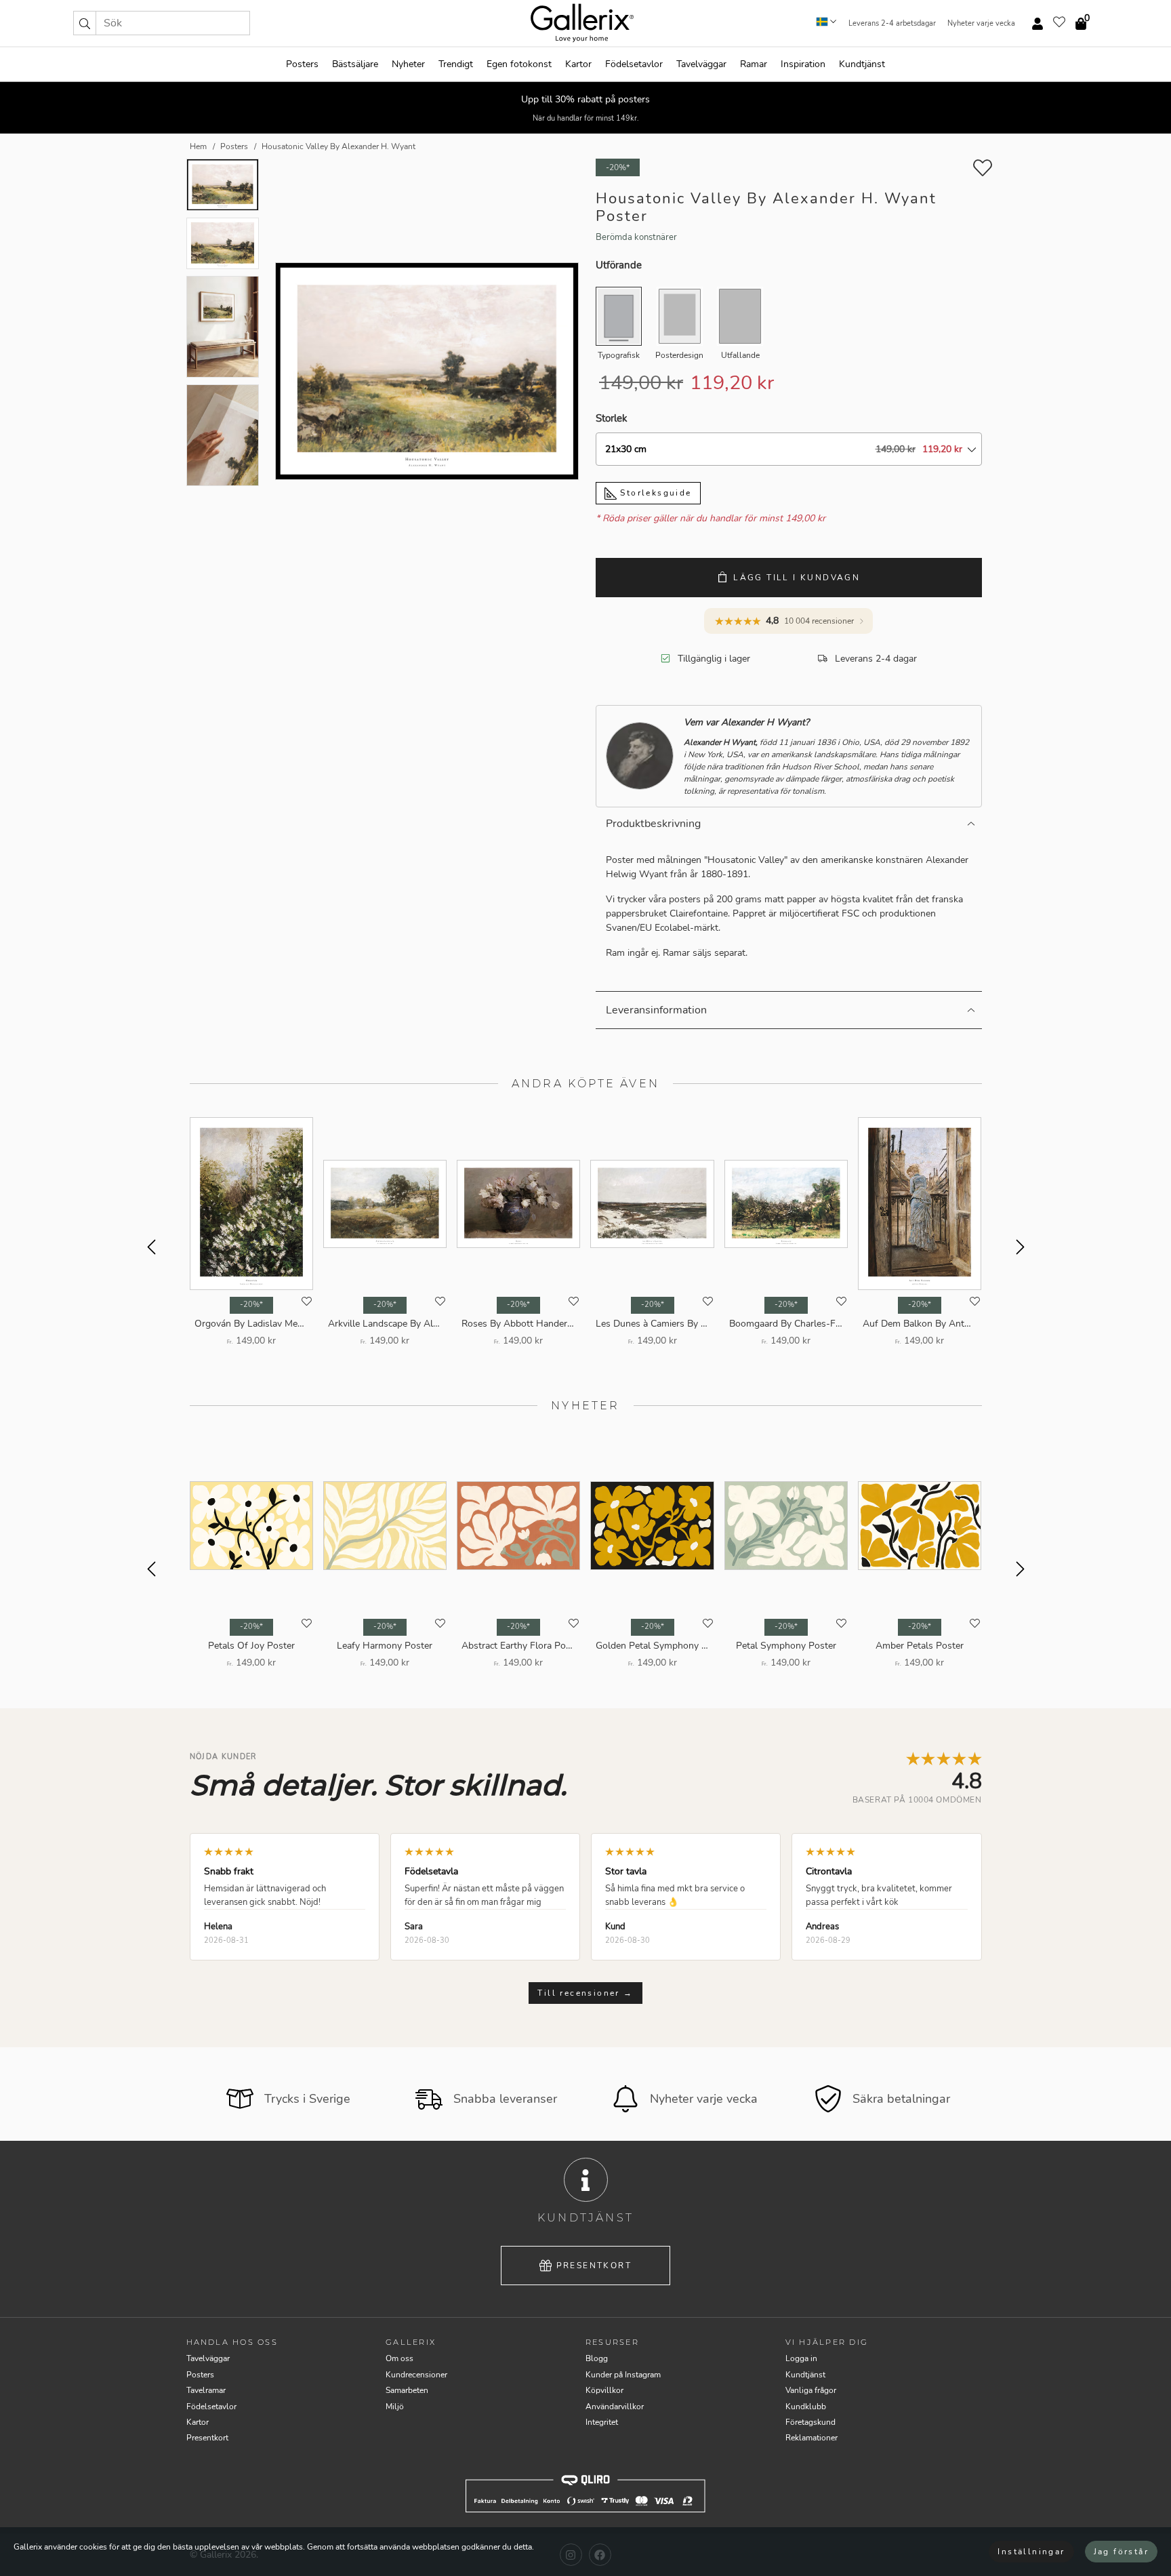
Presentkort (594, 2266)
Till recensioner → (585, 1993)
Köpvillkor (604, 2390)
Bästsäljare (355, 64)
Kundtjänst (862, 64)
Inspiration (803, 64)
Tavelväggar (701, 64)
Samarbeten (407, 2390)
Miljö (395, 2407)
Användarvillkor (615, 2407)
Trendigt (456, 64)
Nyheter (408, 64)
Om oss (399, 2358)
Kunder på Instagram (623, 2375)
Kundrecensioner (416, 2375)
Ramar (754, 64)
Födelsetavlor (634, 64)
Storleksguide (654, 493)
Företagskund (810, 2422)
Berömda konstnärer (636, 237)
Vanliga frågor (811, 2390)
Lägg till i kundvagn (797, 578)
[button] (85, 23)
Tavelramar (206, 2390)
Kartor (578, 64)
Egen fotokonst (519, 64)
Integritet (602, 2422)
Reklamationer (812, 2438)
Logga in (801, 2358)
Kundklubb (806, 2407)
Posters (302, 64)
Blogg (597, 2358)
